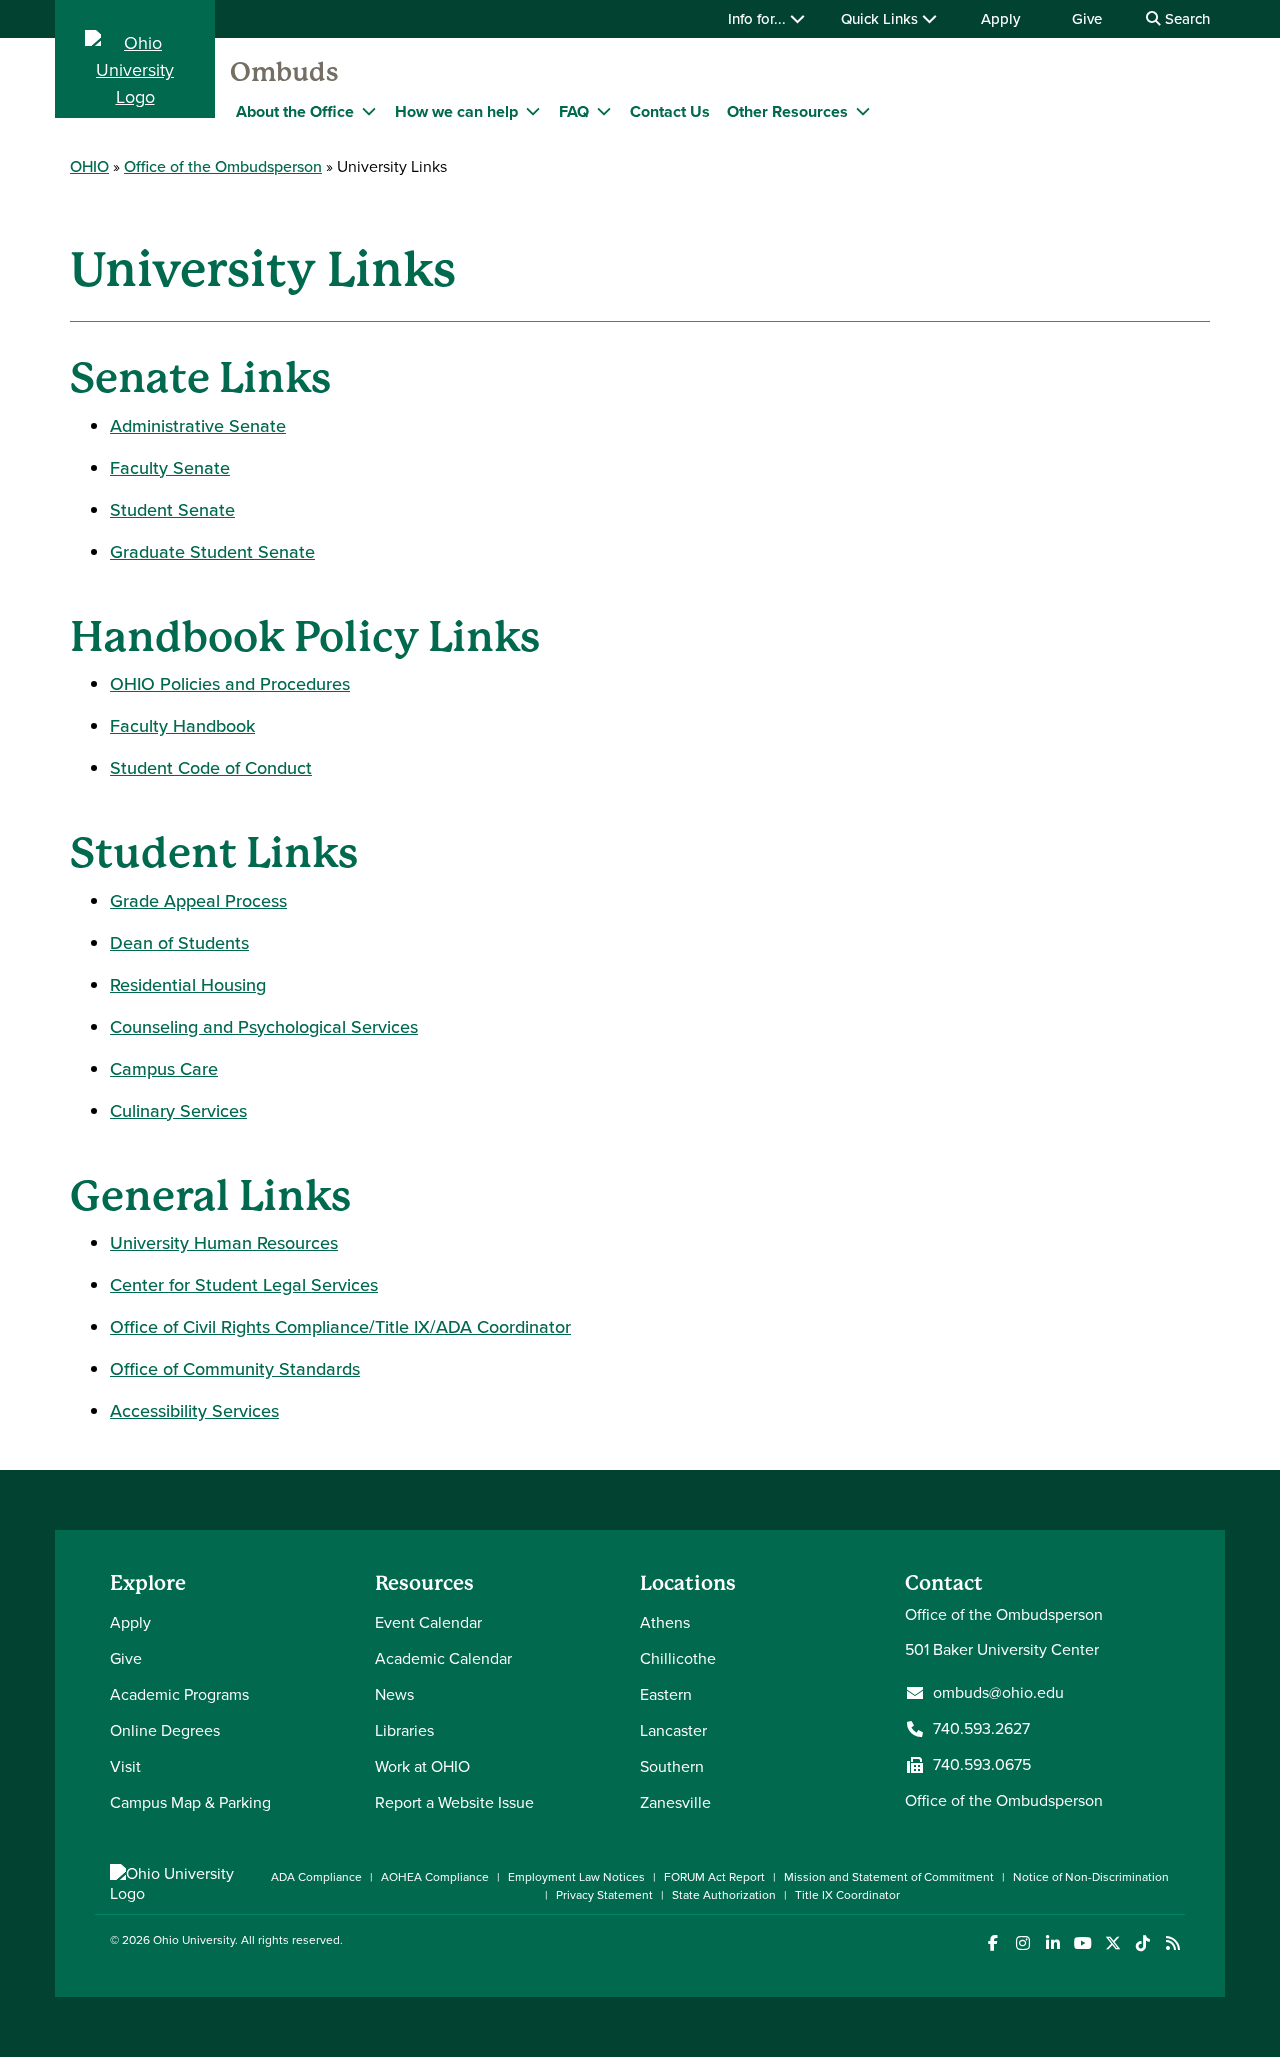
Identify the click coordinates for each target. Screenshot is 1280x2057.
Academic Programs (179, 1694)
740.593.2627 (981, 1729)
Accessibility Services (194, 1411)
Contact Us (670, 111)
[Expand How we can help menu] (533, 111)
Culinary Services (178, 1111)
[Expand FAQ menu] (604, 111)
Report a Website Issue (454, 1802)
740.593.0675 (982, 1765)
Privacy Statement (604, 1895)
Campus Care (164, 1069)
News (394, 1694)
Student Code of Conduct (211, 768)
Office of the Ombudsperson (223, 166)
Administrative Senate (198, 426)
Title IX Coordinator (847, 1895)
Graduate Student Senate (212, 552)
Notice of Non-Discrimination (1091, 1877)
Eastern (666, 1694)
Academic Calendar (443, 1658)
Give (1087, 19)
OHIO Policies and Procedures (230, 684)
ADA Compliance (316, 1877)
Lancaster (673, 1730)
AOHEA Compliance (435, 1877)
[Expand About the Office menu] (369, 111)
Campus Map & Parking (190, 1802)
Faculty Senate (170, 468)
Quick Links (881, 19)
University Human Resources (224, 1243)
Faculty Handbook (182, 726)
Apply (1000, 19)
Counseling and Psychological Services (264, 1027)
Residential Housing (188, 985)
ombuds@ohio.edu (998, 1693)
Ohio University (194, 1940)
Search (1185, 19)
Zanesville (675, 1802)
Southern (672, 1766)
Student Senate (172, 510)
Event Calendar (428, 1622)
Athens (665, 1622)
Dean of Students (179, 943)
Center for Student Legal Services (244, 1285)
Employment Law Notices (576, 1877)
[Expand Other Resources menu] (863, 111)
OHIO (89, 166)
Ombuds (284, 72)
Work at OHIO (422, 1766)
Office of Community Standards (235, 1369)
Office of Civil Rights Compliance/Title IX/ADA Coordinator (340, 1327)
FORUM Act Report (714, 1877)
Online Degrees (165, 1730)
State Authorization (724, 1895)
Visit (125, 1766)
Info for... (759, 19)
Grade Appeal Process (198, 901)
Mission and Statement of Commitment (889, 1877)
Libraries (404, 1730)
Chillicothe (678, 1658)
